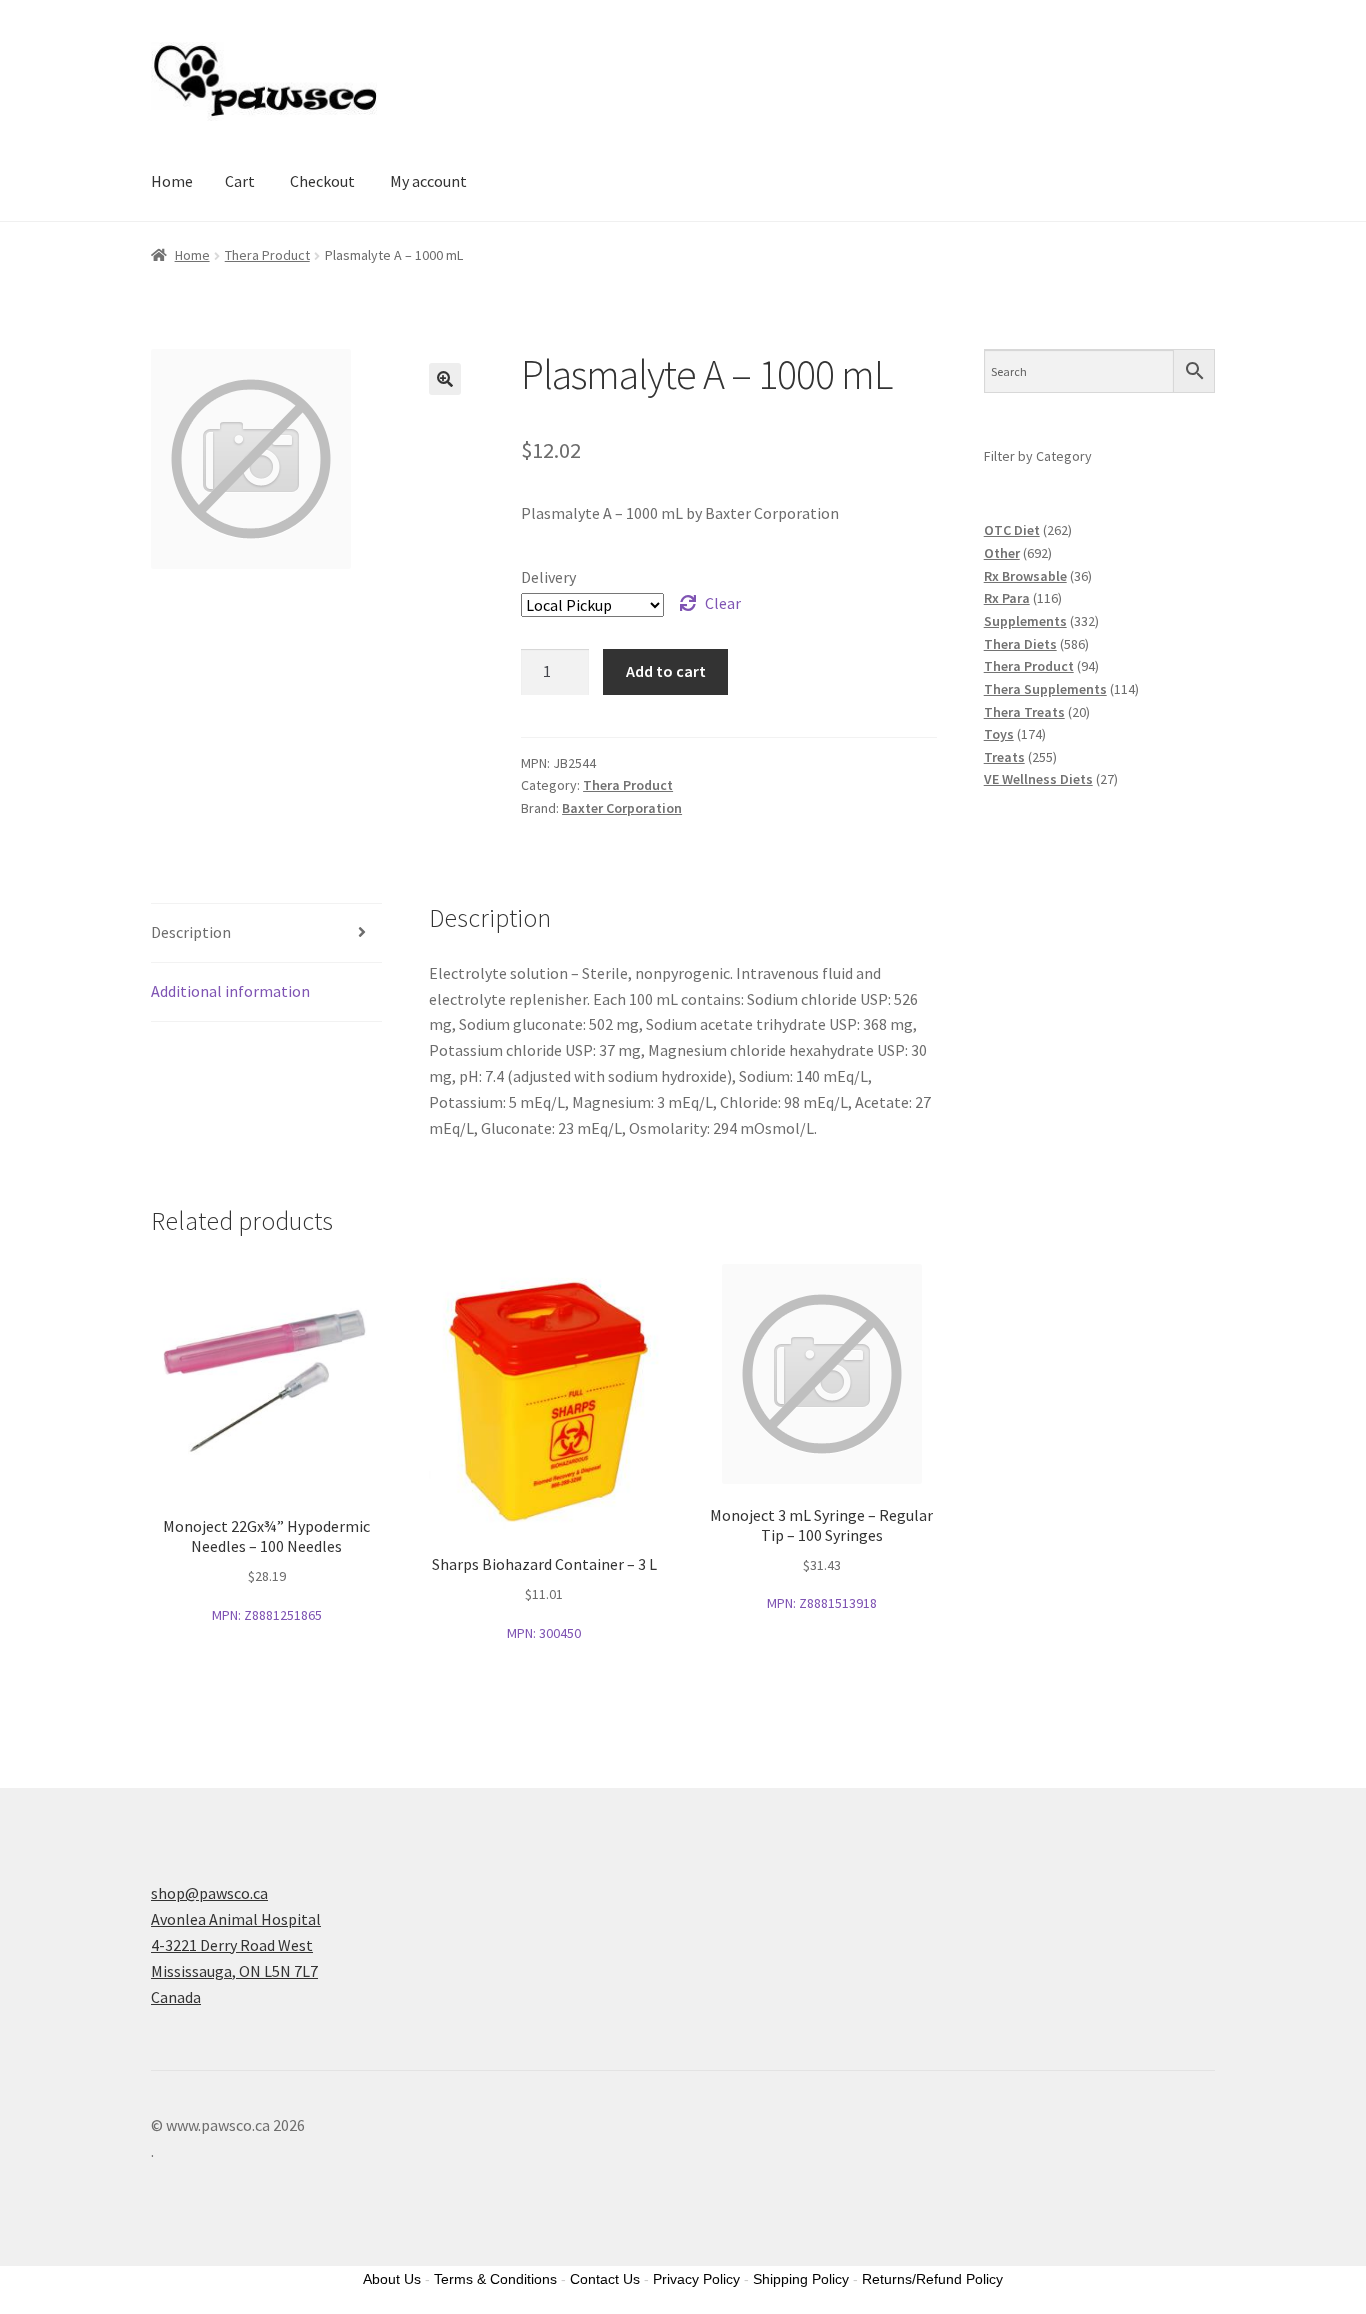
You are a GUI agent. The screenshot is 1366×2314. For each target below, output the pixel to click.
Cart (240, 181)
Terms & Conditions (495, 2279)
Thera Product (267, 255)
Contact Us (605, 2279)
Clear (723, 603)
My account (428, 181)
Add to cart (666, 671)
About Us (392, 2279)
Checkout (322, 181)
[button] (445, 379)
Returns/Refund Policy (932, 2279)
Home (172, 181)
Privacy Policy (696, 2279)
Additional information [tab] (230, 991)
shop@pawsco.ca (209, 1893)
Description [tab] (191, 932)
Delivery (548, 577)
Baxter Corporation (622, 808)
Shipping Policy (801, 2279)
